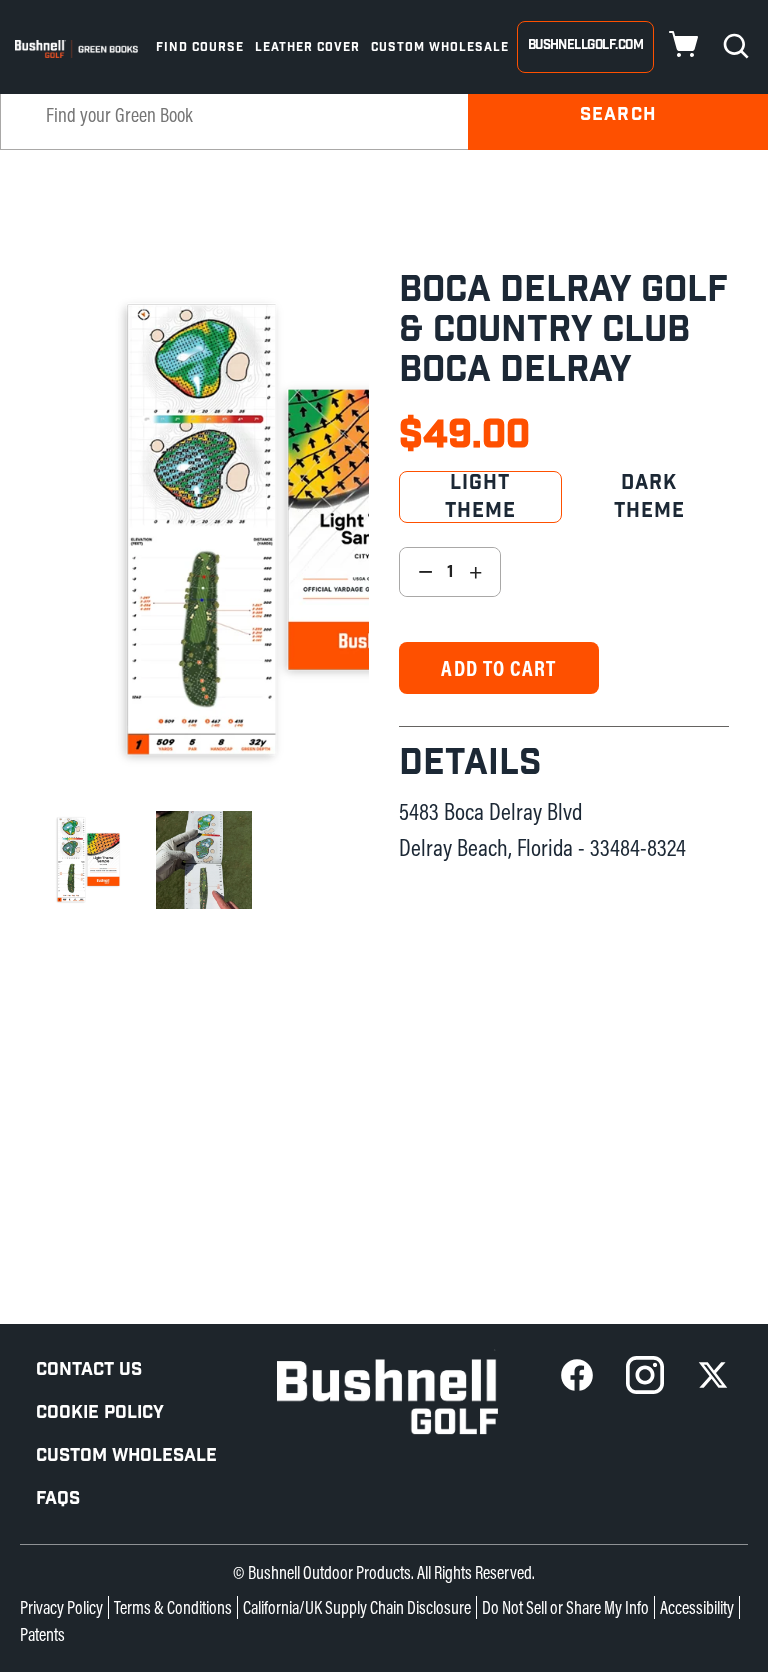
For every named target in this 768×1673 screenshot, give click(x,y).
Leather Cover (307, 47)
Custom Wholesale (440, 47)
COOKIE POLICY (100, 1412)
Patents (42, 1634)
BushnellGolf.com (585, 45)
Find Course (200, 47)
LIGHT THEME (481, 497)
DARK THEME (650, 497)
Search (618, 114)
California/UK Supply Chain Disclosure (357, 1607)
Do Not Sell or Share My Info (565, 1607)
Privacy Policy (61, 1607)
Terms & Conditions (173, 1607)
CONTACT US (89, 1369)
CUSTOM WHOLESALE (126, 1455)
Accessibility (697, 1607)
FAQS (58, 1498)
